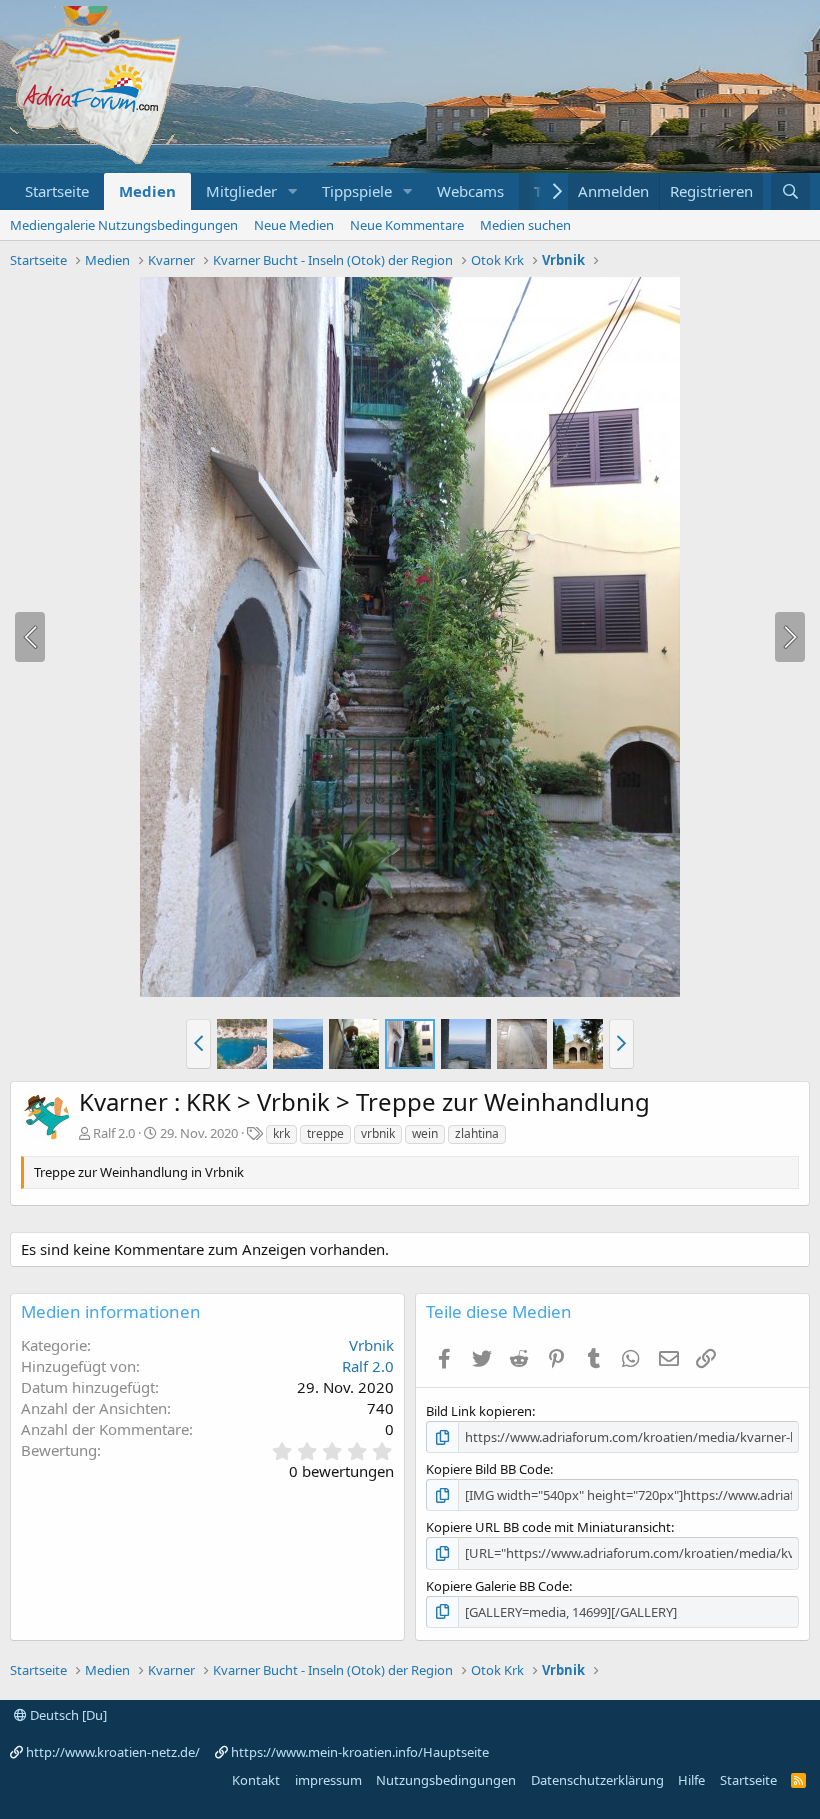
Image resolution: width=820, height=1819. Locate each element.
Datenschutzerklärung (597, 1780)
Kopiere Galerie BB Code (497, 1586)
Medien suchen (525, 225)
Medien (147, 191)
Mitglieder (241, 191)
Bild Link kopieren (479, 1411)
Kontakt (256, 1780)
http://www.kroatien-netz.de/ (113, 1752)
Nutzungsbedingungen (446, 1780)
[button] (293, 191)
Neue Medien (294, 225)
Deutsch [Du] (67, 1715)
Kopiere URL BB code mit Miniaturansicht (548, 1527)
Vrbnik (371, 1345)
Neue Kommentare (407, 225)
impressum (328, 1780)
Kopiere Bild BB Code (488, 1469)
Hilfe (691, 1780)
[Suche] (790, 191)
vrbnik (378, 1133)
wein (425, 1133)
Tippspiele (357, 191)
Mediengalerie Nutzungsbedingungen (124, 225)
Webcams (470, 191)
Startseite (57, 191)
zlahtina (477, 1133)
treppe (325, 1133)
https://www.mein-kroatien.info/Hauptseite (360, 1752)
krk (281, 1133)
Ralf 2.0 (114, 1133)
